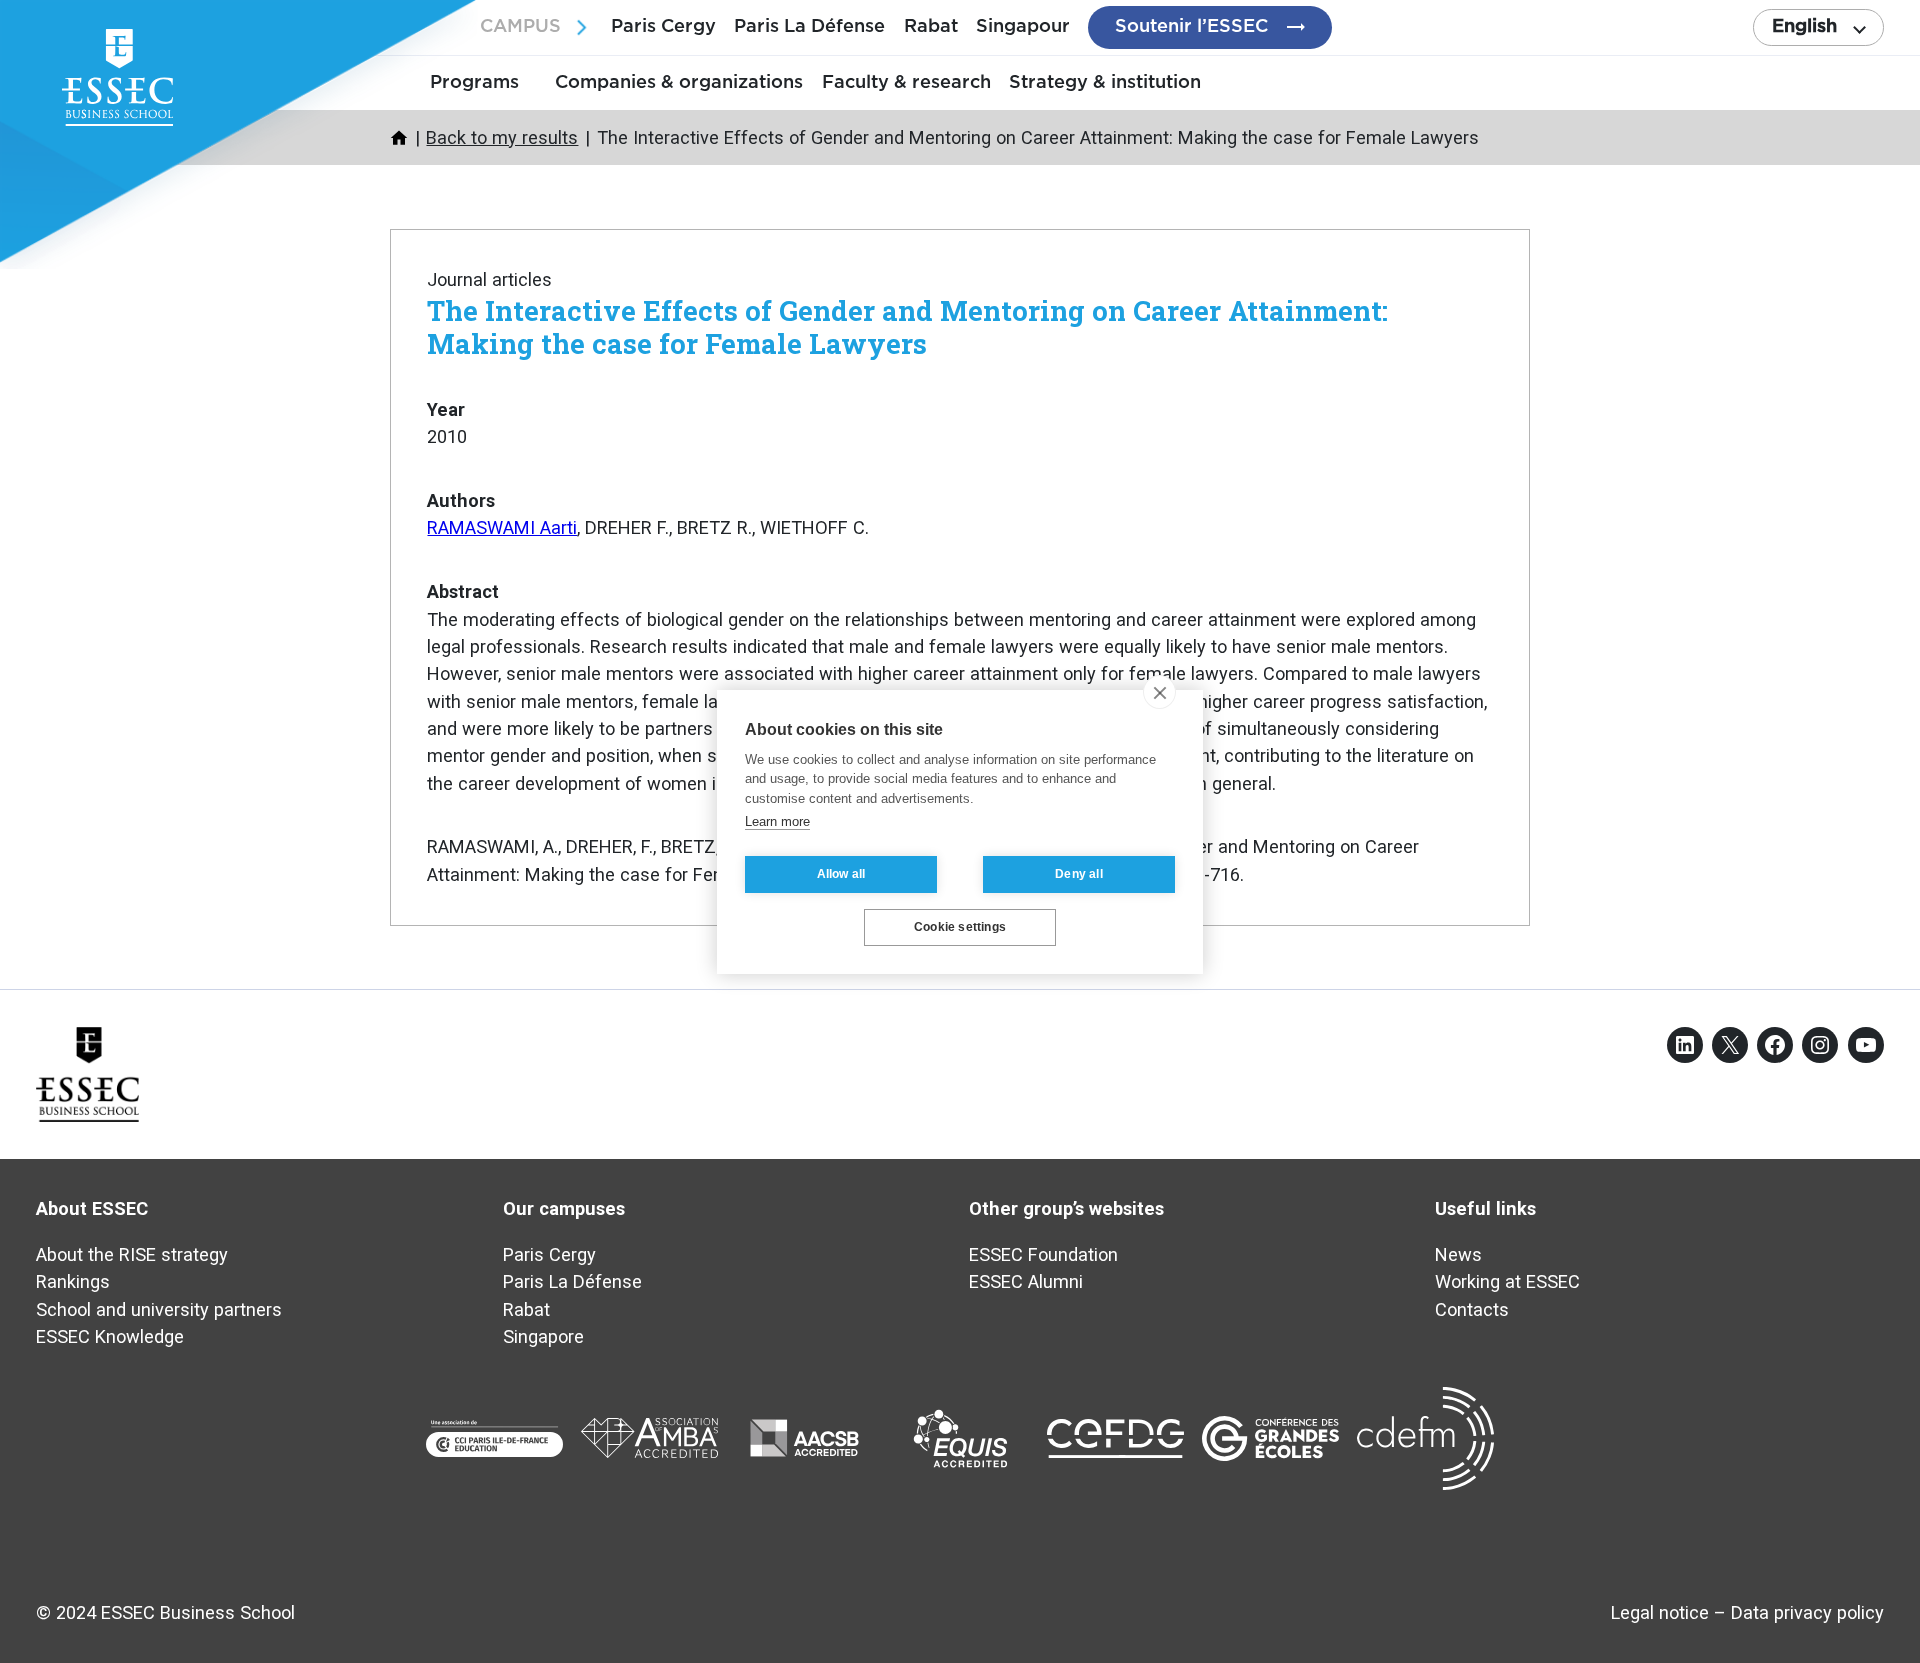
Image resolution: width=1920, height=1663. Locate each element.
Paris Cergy (663, 26)
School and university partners (159, 1309)
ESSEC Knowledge (110, 1336)
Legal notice (1660, 1612)
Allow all (841, 874)
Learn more (777, 821)
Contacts (1472, 1309)
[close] (1159, 692)
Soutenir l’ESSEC (1191, 26)
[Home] (399, 138)
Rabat (931, 26)
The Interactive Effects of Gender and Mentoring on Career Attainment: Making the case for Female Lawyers (907, 326)
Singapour (1023, 26)
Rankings (73, 1281)
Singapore (543, 1336)
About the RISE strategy (132, 1254)
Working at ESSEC (1507, 1281)
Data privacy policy (1807, 1612)
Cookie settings (960, 927)
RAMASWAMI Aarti (502, 527)
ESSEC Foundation (1043, 1254)
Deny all (1079, 874)
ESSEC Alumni (1026, 1281)
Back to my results (502, 137)
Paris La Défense (809, 26)
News (1458, 1254)
